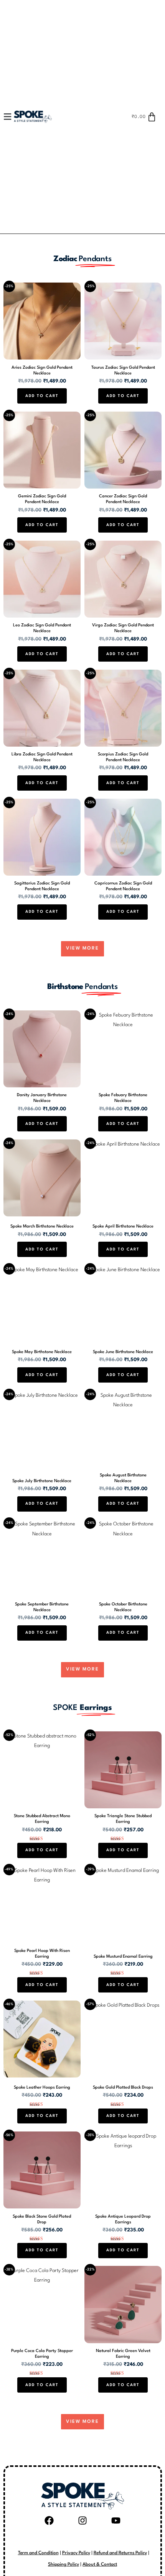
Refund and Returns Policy (120, 2553)
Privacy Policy (76, 2553)
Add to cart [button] (42, 396)
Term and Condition (38, 2553)
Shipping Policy (64, 2565)
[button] (11, 117)
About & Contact (100, 2565)
